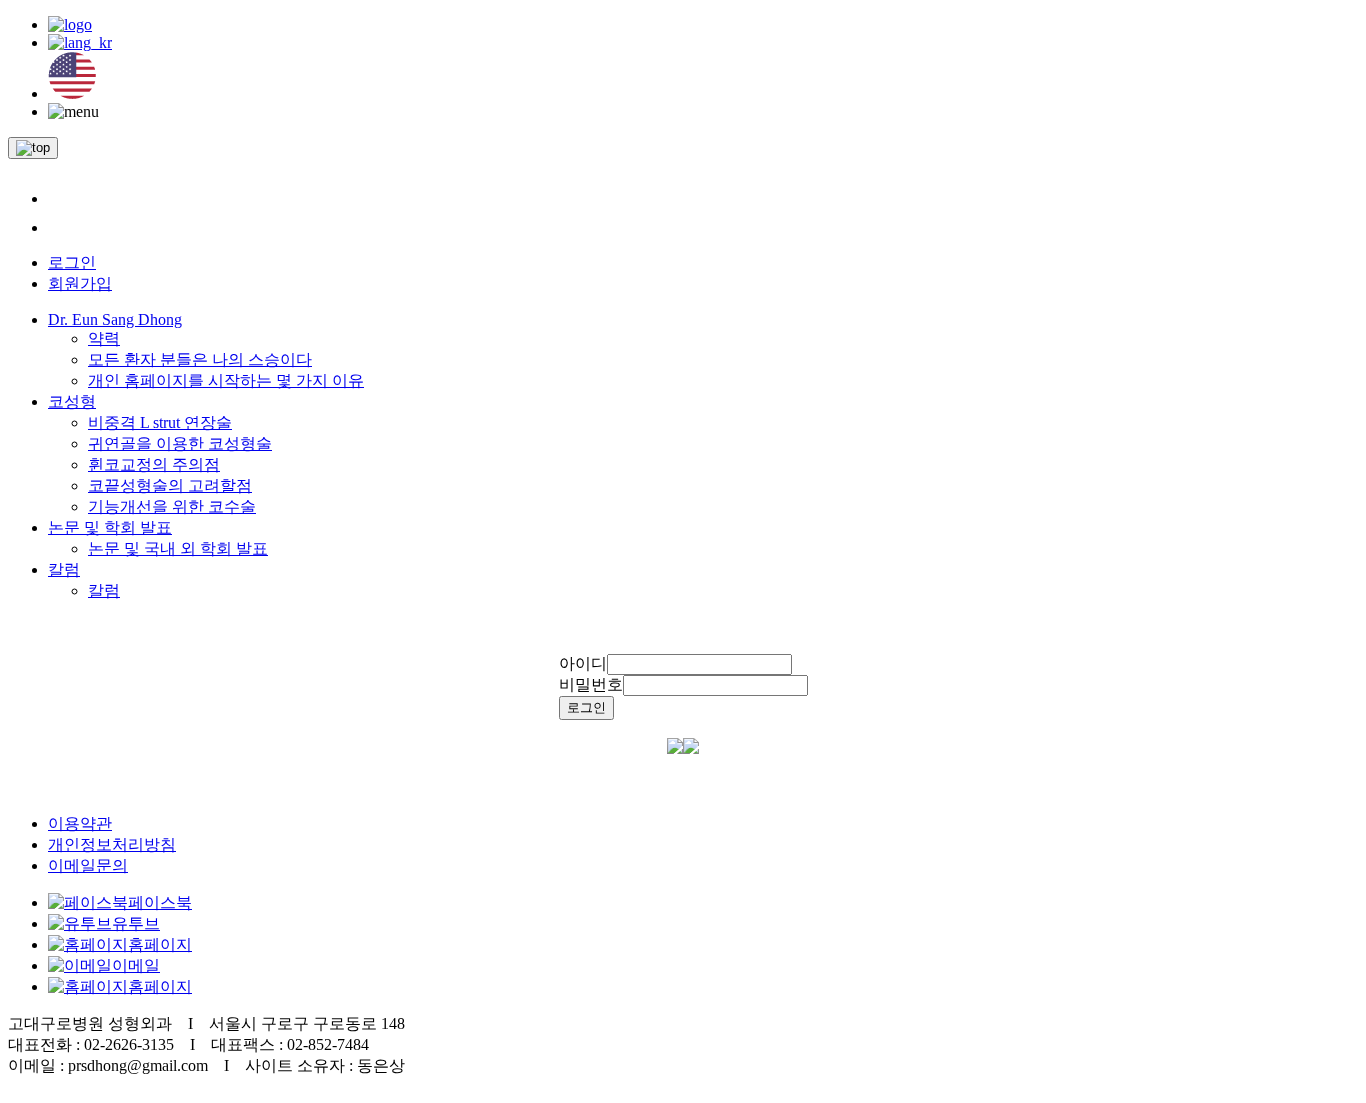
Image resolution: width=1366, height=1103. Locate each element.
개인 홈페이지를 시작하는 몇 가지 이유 (226, 380)
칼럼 (64, 569)
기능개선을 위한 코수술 (172, 506)
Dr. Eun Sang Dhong (115, 319)
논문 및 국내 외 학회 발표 (178, 548)
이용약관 (80, 823)
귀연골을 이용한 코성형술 (180, 443)
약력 (104, 338)
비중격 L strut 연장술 (160, 422)
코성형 (72, 401)
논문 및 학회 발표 (110, 527)
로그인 (72, 262)
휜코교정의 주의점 (154, 464)
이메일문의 (88, 865)
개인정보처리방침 (112, 844)
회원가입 (80, 283)
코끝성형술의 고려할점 (170, 485)
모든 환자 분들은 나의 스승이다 (200, 359)
